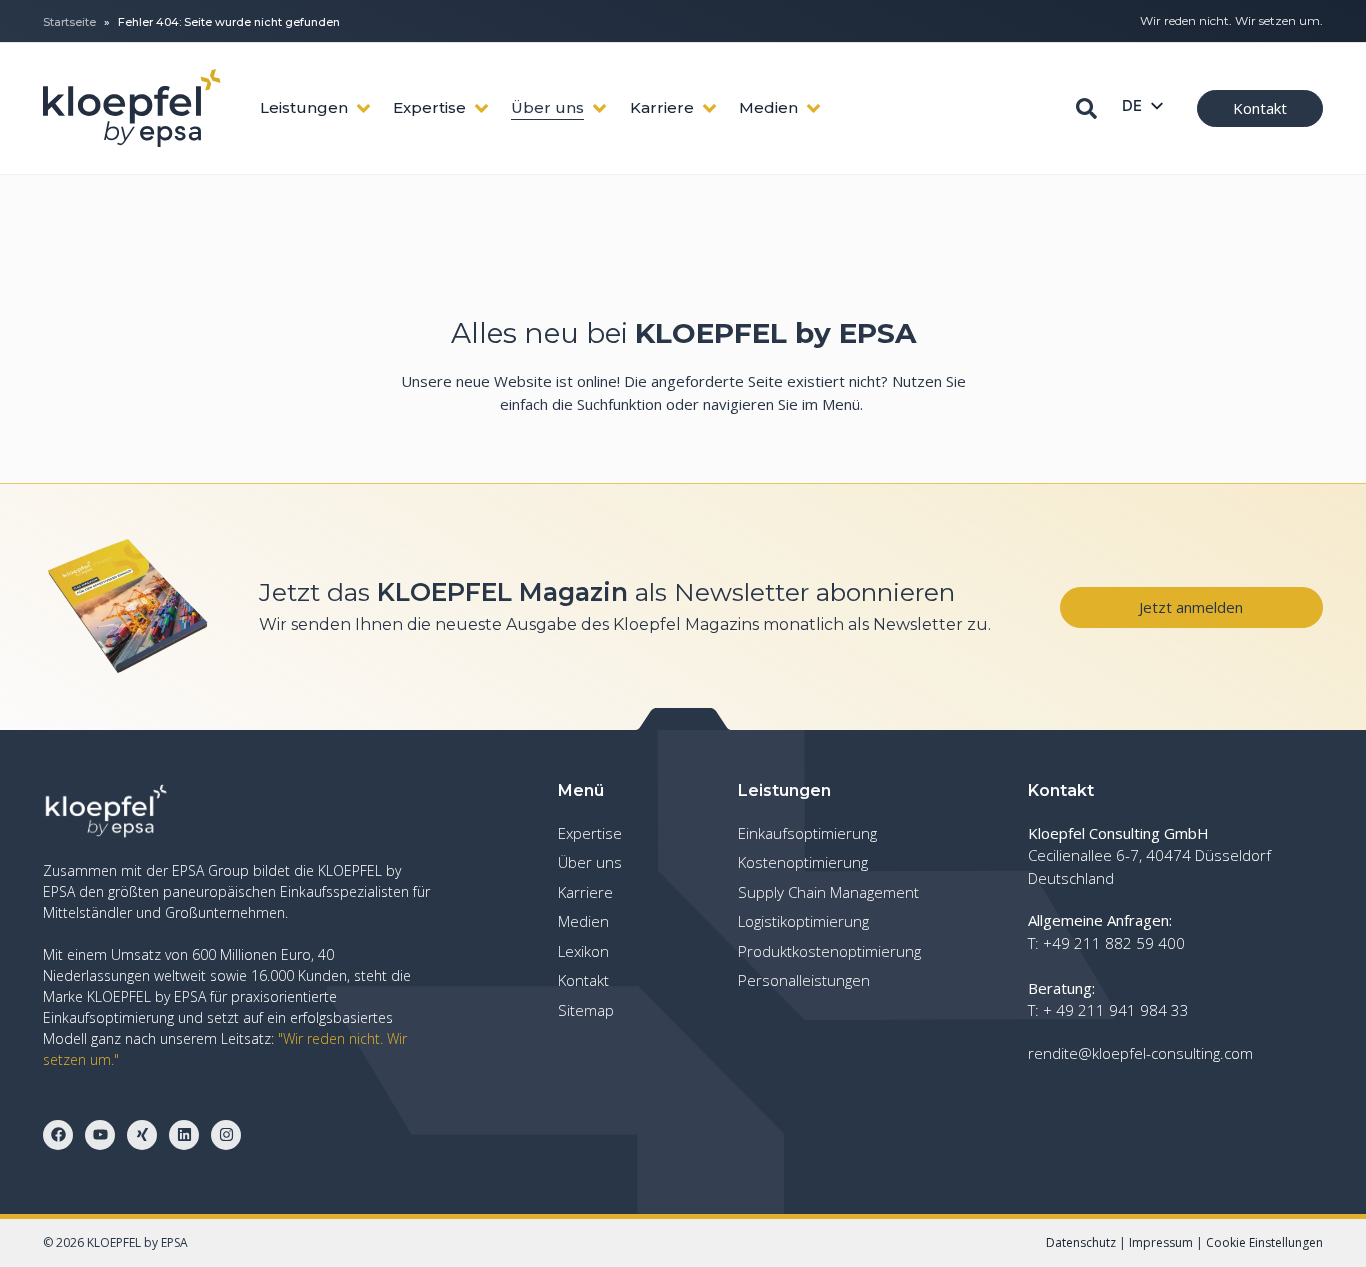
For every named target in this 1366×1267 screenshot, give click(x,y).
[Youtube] (100, 1135)
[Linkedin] (184, 1135)
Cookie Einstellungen (1264, 1242)
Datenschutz (1081, 1242)
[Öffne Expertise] (481, 108)
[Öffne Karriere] (709, 108)
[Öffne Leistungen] (363, 108)
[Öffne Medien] (813, 108)
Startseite (69, 22)
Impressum (1161, 1242)
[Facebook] (58, 1135)
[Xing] (142, 1135)
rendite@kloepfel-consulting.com (1140, 1053)
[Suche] (1086, 108)
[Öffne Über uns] (599, 108)
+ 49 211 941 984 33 (1116, 1010)
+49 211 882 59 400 (1114, 943)
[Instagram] (226, 1135)
